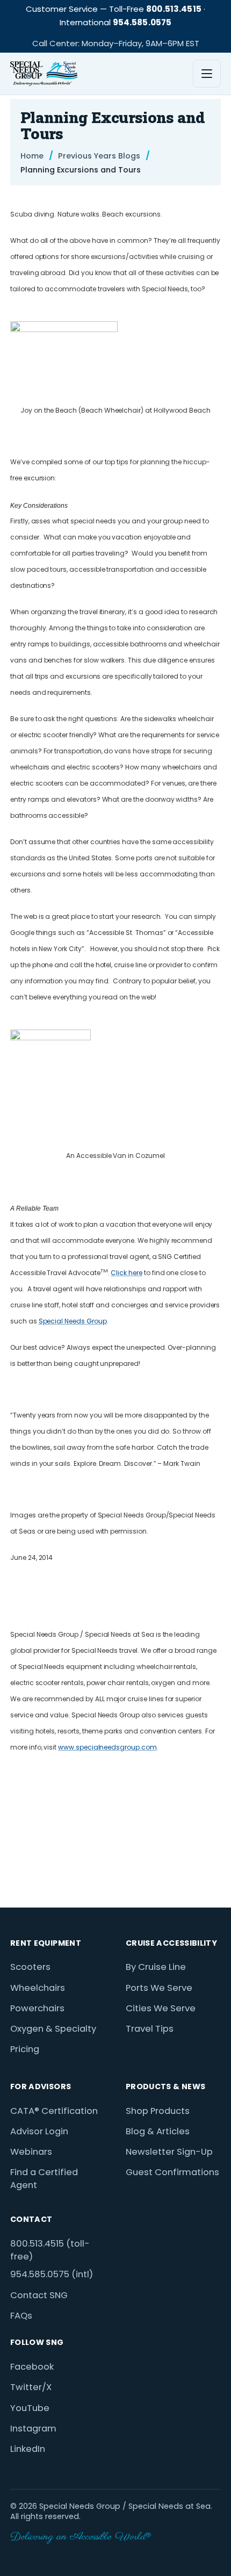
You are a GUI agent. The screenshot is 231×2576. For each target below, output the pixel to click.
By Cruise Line (156, 1967)
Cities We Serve (161, 2008)
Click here (126, 1273)
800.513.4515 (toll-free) (50, 2250)
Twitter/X (31, 2387)
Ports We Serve (159, 1988)
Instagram (33, 2429)
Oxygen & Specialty (53, 2029)
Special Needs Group (73, 1321)
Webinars (31, 2152)
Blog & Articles (158, 2131)
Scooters (30, 1967)
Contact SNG (39, 2295)
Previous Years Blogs (99, 156)
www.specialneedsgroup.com (107, 1747)
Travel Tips (150, 2029)
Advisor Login (39, 2131)
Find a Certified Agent (44, 2179)
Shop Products (158, 2111)
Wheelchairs (38, 1988)
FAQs (21, 2316)
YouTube (30, 2408)
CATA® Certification (54, 2111)
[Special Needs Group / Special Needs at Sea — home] (44, 74)
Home (32, 156)
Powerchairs (37, 2008)
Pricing (25, 2049)
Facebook (32, 2367)
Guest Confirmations (172, 2172)
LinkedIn (28, 2449)
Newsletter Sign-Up (169, 2152)
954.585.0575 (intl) (52, 2274)
